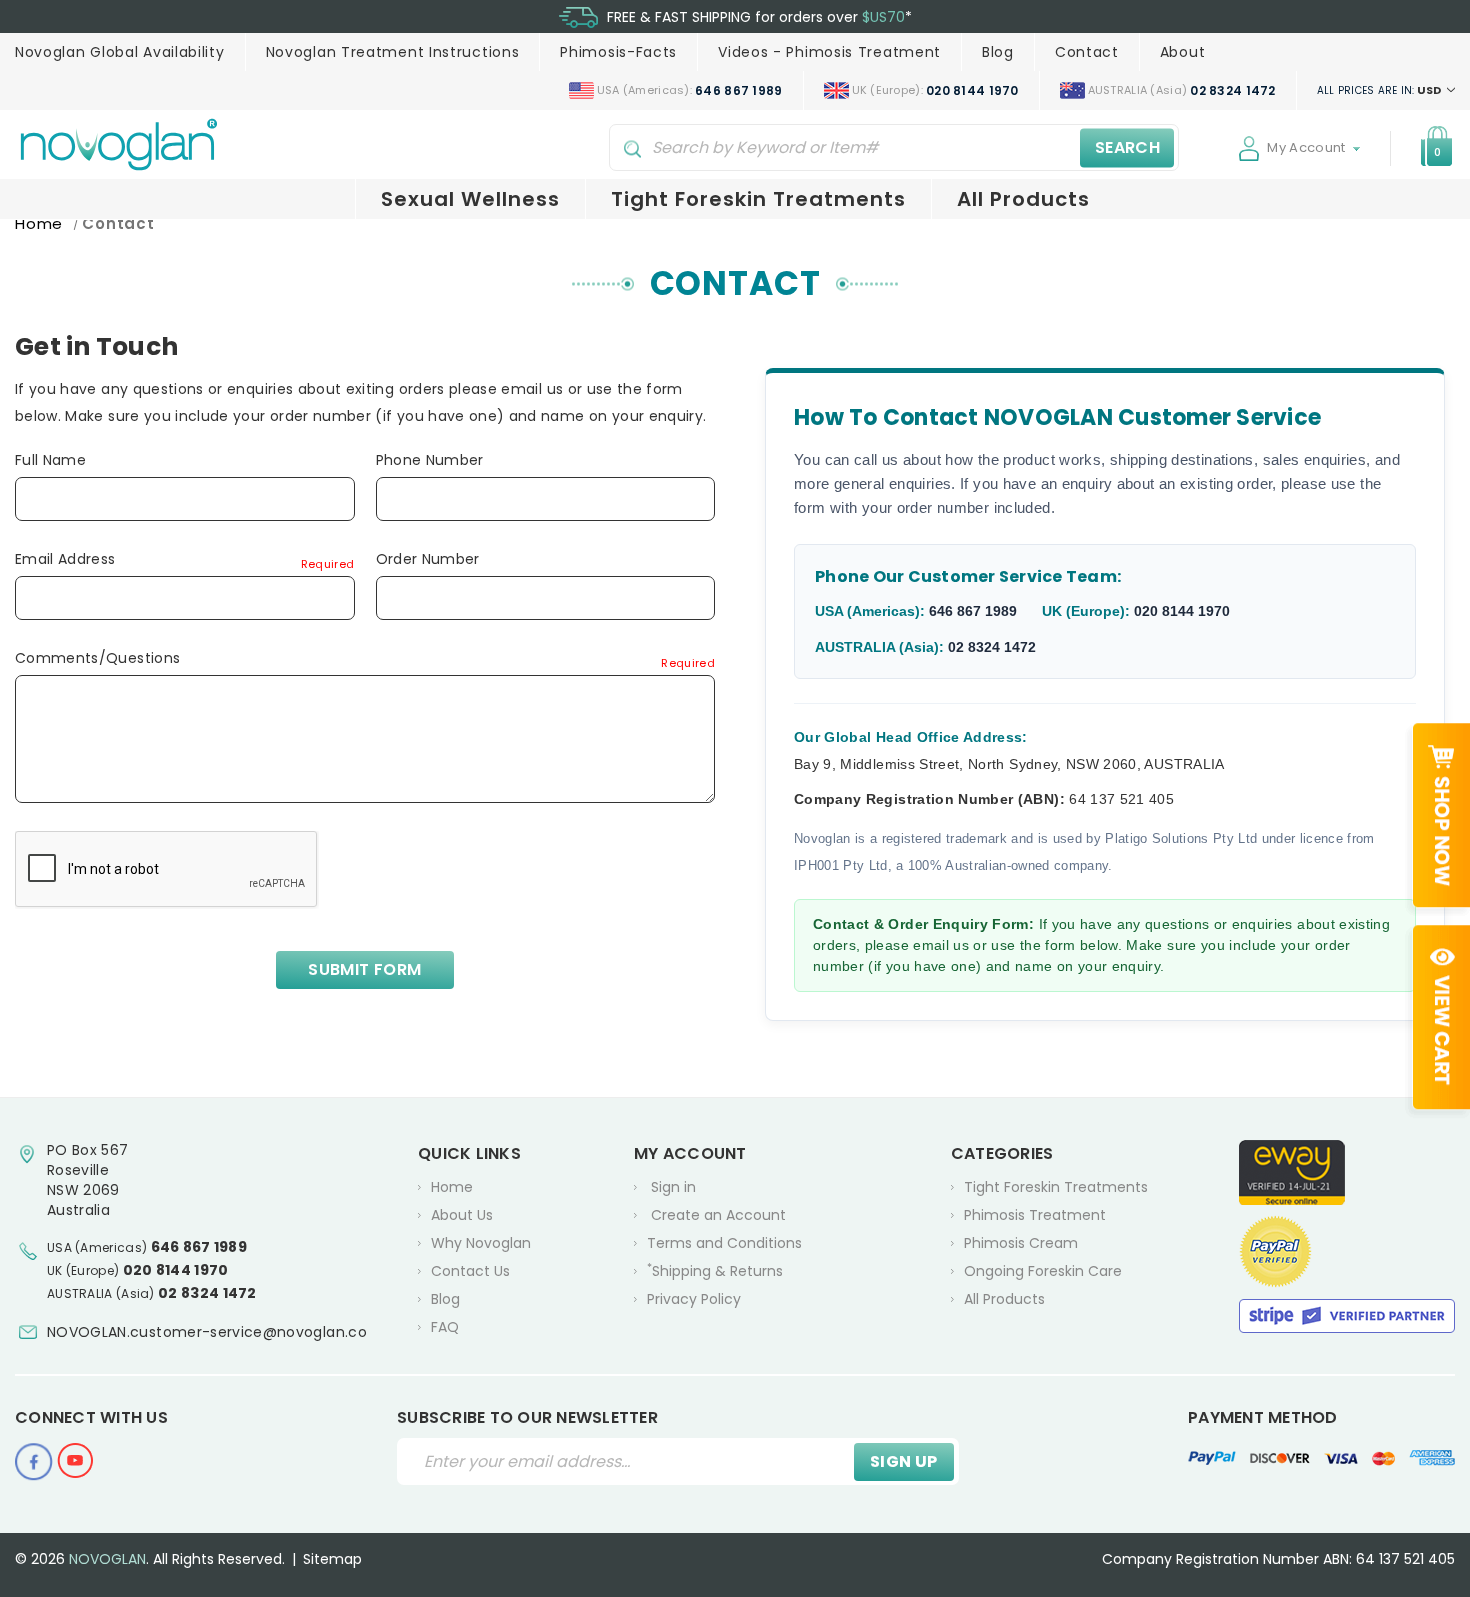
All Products (1023, 199)
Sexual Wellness (470, 199)
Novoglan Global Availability (120, 52)
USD (1380, 90)
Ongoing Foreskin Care (1043, 1271)
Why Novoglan (481, 1243)
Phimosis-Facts (618, 52)
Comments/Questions (365, 658)
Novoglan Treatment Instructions (393, 52)
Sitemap (332, 1559)
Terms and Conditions (724, 1243)
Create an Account (718, 1215)
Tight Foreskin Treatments (758, 199)
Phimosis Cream (1021, 1243)
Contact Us (470, 1271)
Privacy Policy (694, 1299)
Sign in (673, 1187)
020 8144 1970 (1182, 611)
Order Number (428, 559)
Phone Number (430, 460)
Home (452, 1187)
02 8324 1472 (992, 647)
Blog (998, 52)
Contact (1087, 52)
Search (1127, 147)
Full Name (50, 460)
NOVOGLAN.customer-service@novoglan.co (207, 1332)
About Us (462, 1215)
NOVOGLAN (107, 1559)
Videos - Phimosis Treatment (829, 52)
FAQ (445, 1327)
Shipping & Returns (715, 1270)
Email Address (185, 559)
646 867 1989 (973, 611)
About (1183, 52)
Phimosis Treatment (1035, 1215)
